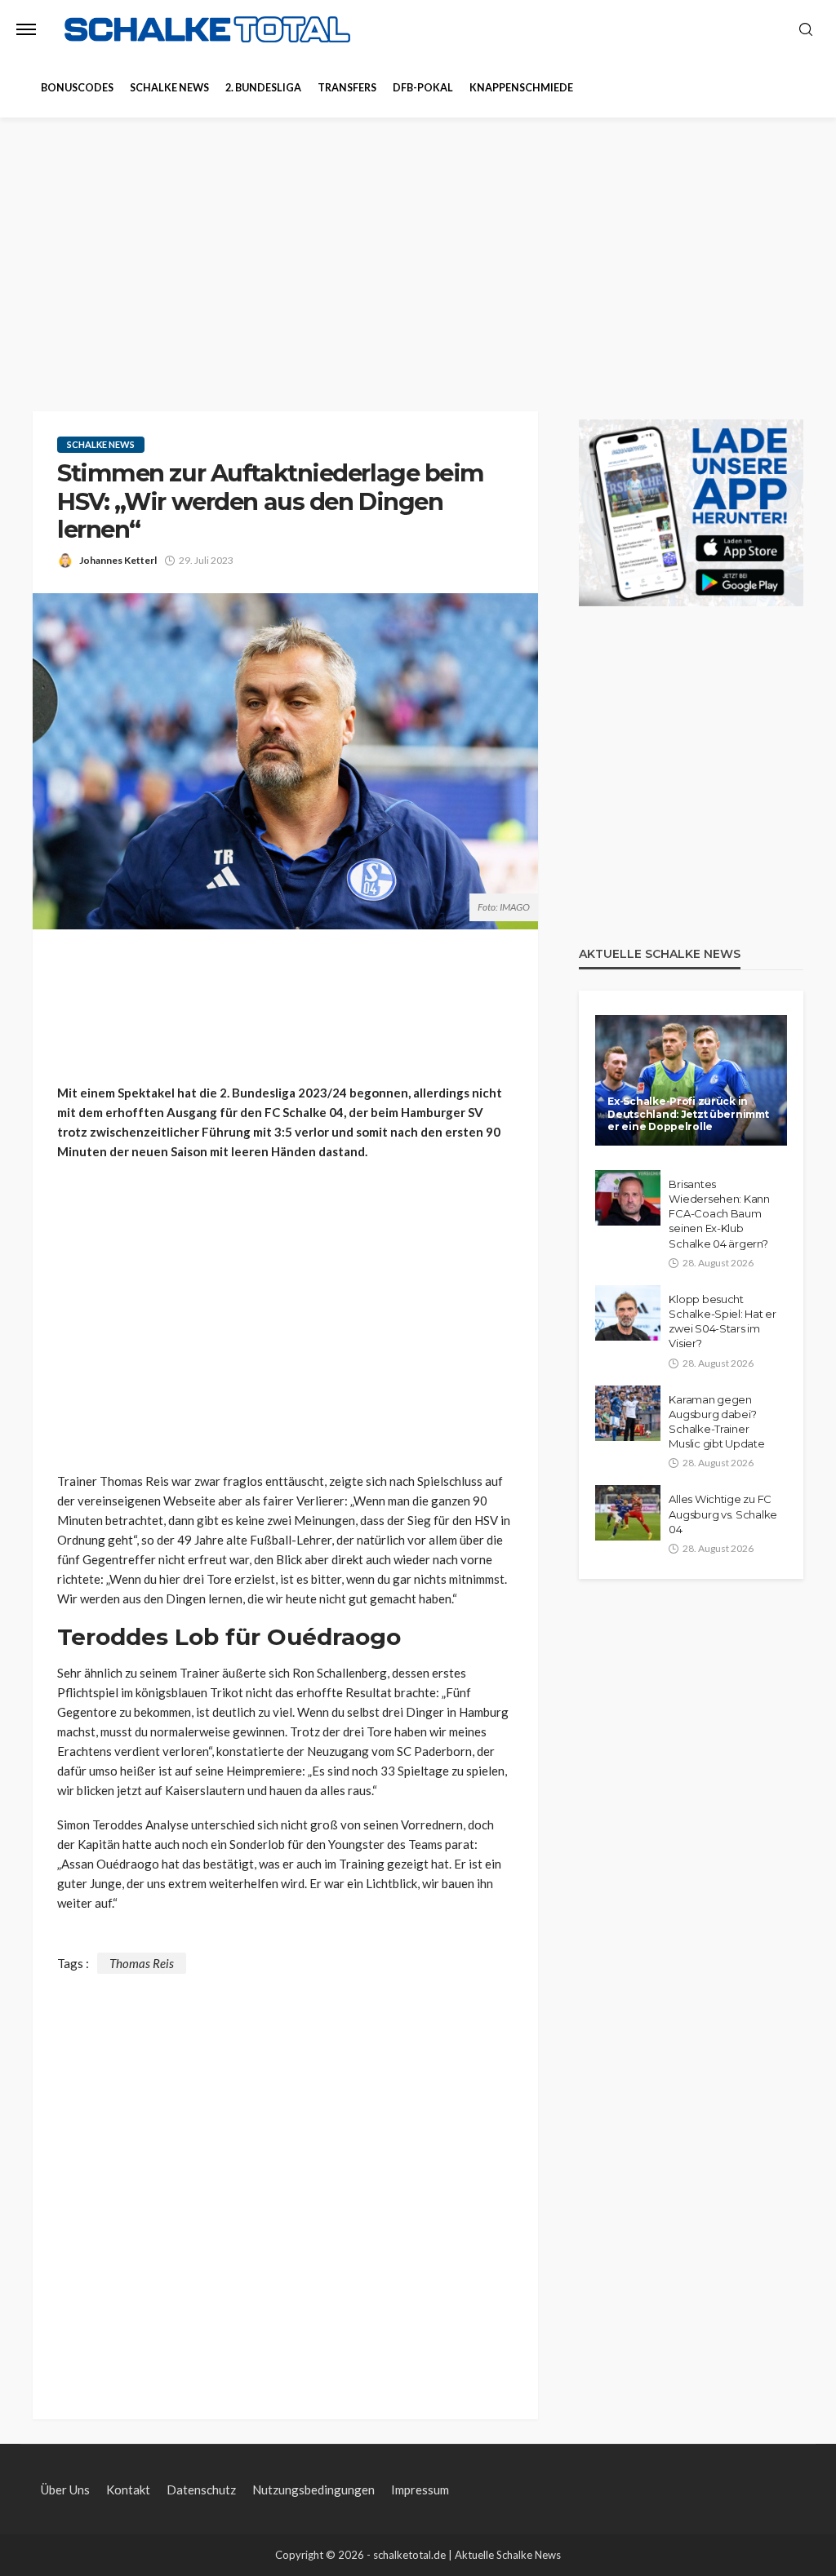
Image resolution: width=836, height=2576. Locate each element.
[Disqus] (285, 2178)
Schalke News (169, 88)
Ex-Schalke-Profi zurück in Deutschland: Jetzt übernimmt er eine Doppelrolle (688, 1114)
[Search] (806, 30)
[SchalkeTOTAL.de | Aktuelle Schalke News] (207, 30)
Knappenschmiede (521, 88)
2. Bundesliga (263, 88)
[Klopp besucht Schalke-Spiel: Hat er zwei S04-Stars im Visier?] (628, 1313)
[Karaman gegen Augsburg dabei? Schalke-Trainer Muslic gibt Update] (628, 1413)
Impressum (420, 2490)
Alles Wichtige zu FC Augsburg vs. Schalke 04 (723, 1514)
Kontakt (128, 2490)
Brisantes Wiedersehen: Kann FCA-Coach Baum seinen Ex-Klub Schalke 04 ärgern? (719, 1214)
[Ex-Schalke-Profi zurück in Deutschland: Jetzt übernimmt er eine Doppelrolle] (691, 1080)
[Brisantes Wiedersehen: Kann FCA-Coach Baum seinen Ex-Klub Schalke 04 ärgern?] (628, 1198)
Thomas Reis (142, 1963)
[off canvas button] (26, 29)
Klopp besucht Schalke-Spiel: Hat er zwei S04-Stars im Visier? (723, 1321)
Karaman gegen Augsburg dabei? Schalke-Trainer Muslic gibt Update (716, 1422)
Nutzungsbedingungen (313, 2490)
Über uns (65, 2490)
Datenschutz (201, 2490)
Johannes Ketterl (118, 560)
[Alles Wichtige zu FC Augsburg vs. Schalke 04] (628, 1513)
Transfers (347, 88)
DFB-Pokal (423, 88)
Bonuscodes (77, 88)
